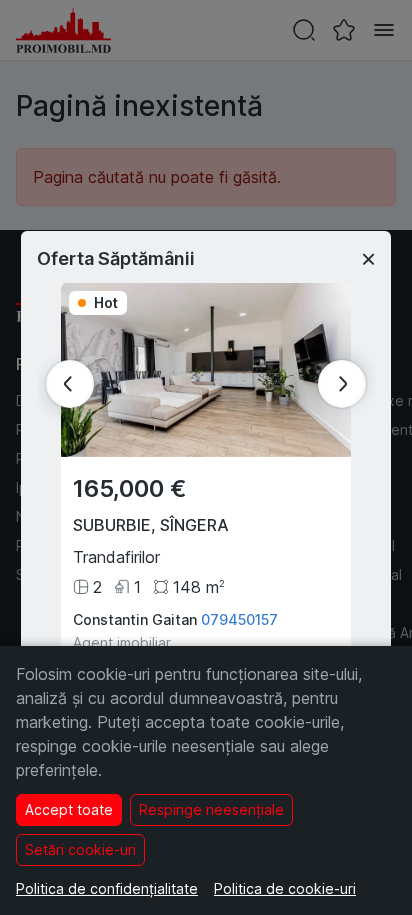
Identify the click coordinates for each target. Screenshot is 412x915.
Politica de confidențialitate (107, 888)
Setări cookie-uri (80, 849)
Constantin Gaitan (135, 619)
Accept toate (69, 809)
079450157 (239, 619)
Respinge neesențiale (211, 809)
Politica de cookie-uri (285, 888)
